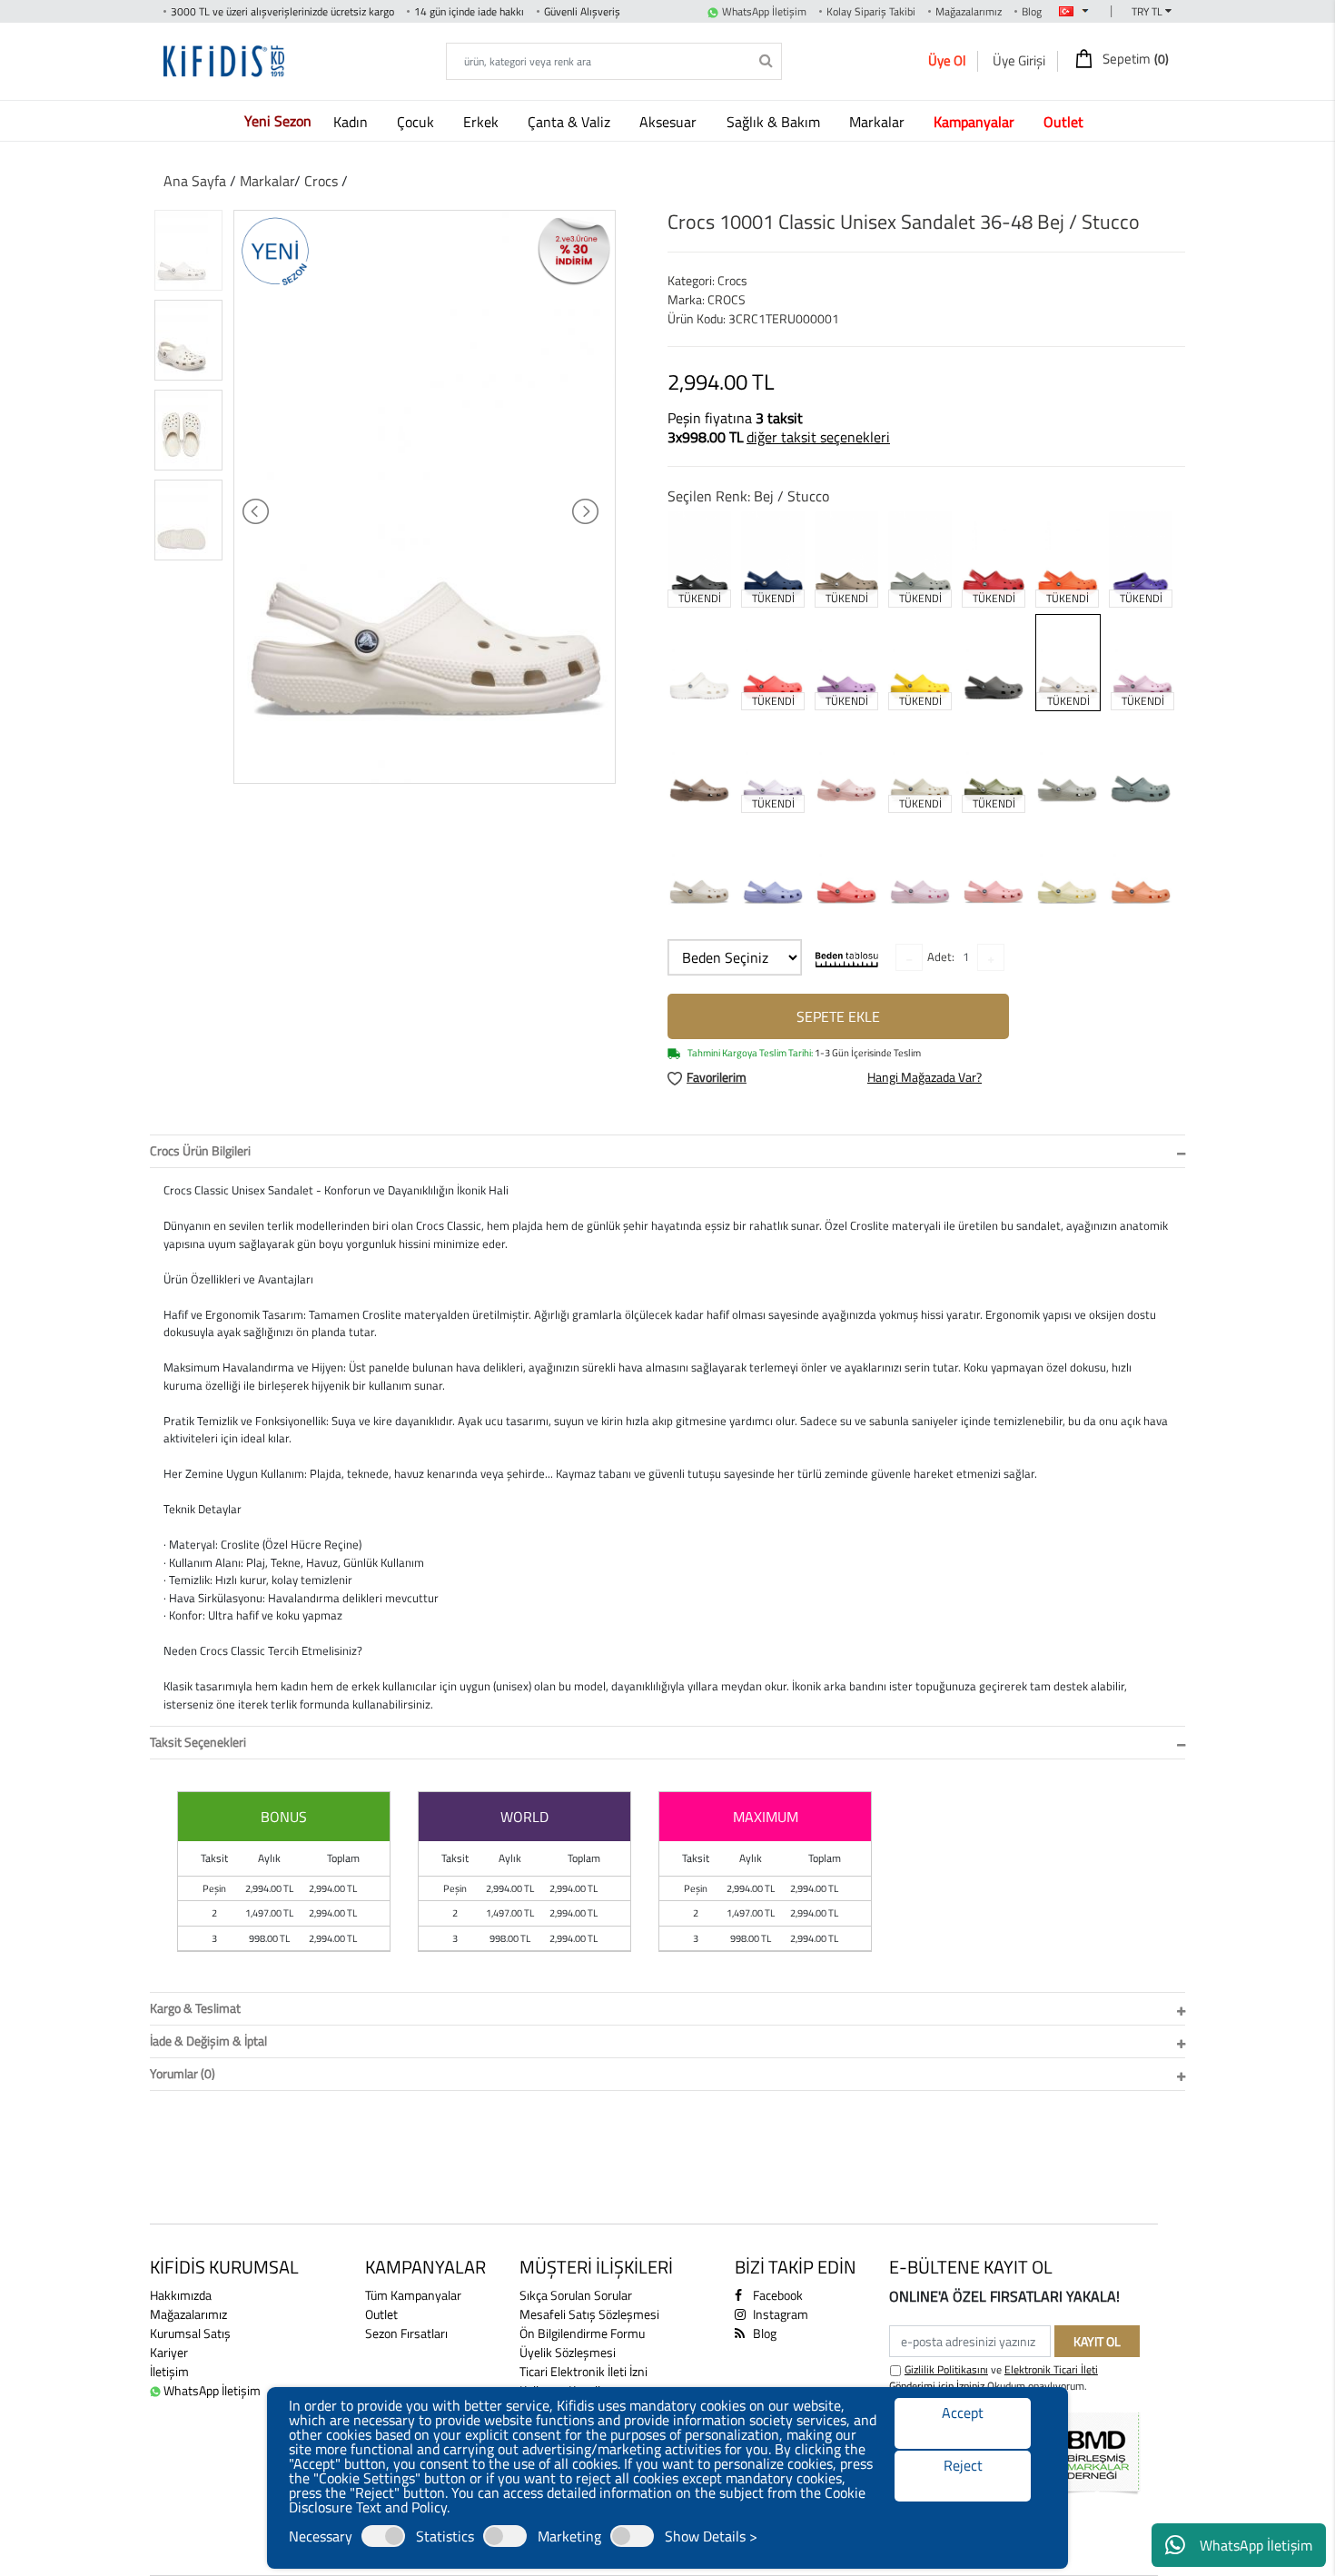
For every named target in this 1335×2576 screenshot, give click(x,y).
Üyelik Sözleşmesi (568, 2352)
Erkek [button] (483, 122)
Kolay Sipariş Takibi (871, 11)
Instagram (779, 2314)
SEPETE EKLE (838, 1016)
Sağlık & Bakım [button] (775, 122)
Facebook (776, 2295)
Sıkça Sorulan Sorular (576, 2295)
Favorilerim (717, 1077)
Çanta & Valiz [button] (571, 122)
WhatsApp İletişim (1256, 2545)
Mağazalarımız (969, 11)
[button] (978, 121)
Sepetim (1134, 59)
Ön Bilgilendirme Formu (582, 2333)
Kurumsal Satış (190, 2333)
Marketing (569, 2536)
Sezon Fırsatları (406, 2333)
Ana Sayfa (195, 181)
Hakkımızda (181, 2295)
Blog (1032, 11)
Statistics (445, 2536)
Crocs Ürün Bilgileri (200, 1150)
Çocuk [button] (417, 122)
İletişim (169, 2371)
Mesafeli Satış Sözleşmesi (589, 2314)
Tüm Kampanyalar (413, 2295)
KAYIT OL (1097, 2341)
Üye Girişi (1019, 60)
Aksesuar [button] (670, 122)
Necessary (321, 2536)
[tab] (667, 1151)
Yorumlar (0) (183, 2073)
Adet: (941, 956)
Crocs (323, 181)
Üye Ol (947, 60)
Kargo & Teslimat (195, 2008)
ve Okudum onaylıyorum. (994, 2378)
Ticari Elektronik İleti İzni (583, 2371)
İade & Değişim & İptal (208, 2041)
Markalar (267, 181)
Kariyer (169, 2352)
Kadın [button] (352, 122)
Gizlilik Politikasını (946, 2369)
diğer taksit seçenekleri (818, 437)
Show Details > (711, 2536)
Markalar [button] (879, 122)
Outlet (381, 2314)
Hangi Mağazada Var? (925, 1077)
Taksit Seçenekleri (198, 1742)
